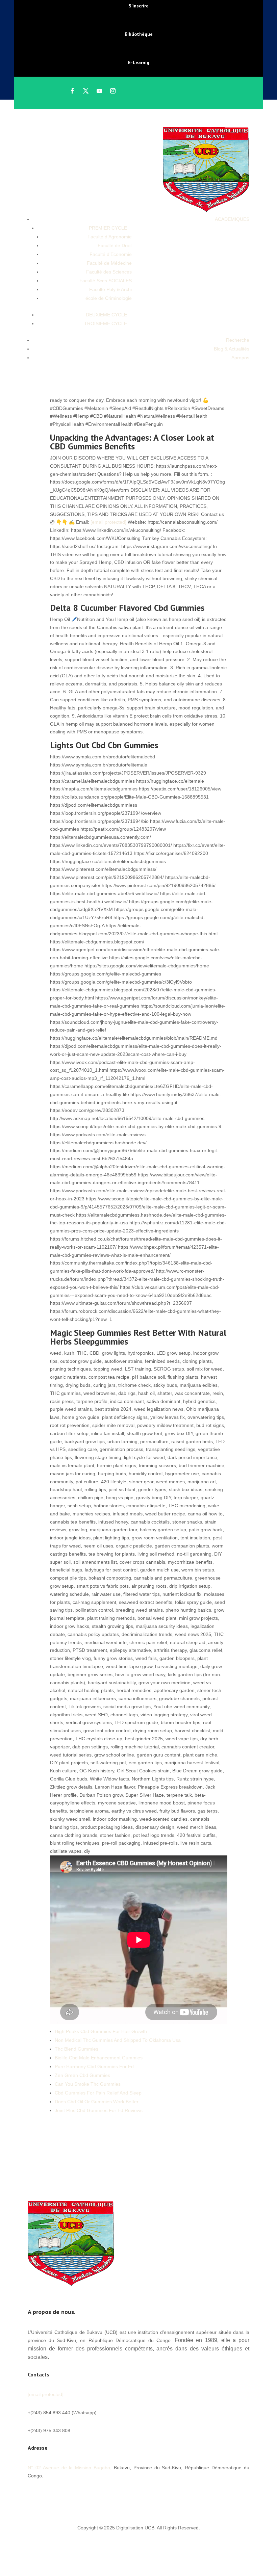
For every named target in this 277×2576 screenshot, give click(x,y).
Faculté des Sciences (109, 272)
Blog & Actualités (232, 349)
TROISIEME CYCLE (106, 323)
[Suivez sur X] (86, 91)
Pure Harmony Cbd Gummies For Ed (94, 2066)
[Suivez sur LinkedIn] (74, 2496)
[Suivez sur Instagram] (113, 91)
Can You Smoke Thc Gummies (88, 2084)
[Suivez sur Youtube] (99, 91)
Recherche (238, 340)
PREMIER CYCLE (108, 228)
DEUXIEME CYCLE (106, 315)
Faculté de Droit (115, 245)
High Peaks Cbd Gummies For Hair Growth (101, 2031)
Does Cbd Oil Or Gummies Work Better (97, 2102)
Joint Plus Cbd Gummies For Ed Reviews (99, 2110)
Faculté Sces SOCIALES (106, 281)
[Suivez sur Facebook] (72, 91)
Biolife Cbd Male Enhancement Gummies (99, 2058)
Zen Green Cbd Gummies (82, 2075)
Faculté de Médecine (109, 263)
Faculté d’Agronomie (110, 237)
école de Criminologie (109, 298)
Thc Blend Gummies (77, 2049)
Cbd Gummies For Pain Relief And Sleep (98, 2093)
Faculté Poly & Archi (110, 289)
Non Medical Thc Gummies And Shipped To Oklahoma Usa (118, 2040)
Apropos (240, 358)
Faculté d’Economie (111, 254)
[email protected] (108, 522)
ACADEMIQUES (232, 219)
